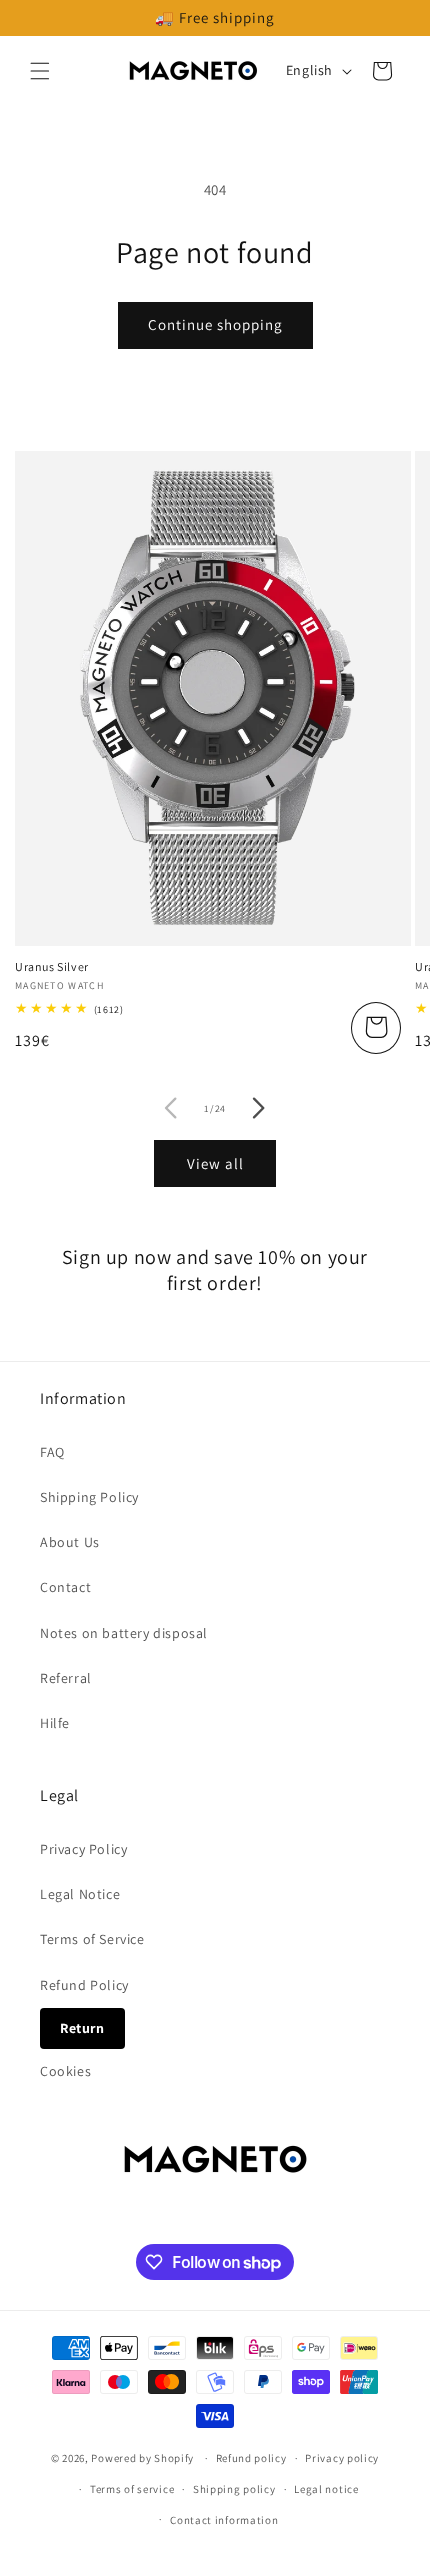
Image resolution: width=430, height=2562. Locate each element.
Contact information (224, 2520)
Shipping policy (234, 2489)
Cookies (65, 2071)
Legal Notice (80, 1894)
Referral (66, 1678)
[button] (40, 71)
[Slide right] (259, 1108)
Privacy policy (342, 2458)
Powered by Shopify (142, 2458)
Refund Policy (84, 1985)
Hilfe (55, 1723)
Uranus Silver (52, 966)
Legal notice (326, 2489)
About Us (70, 1542)
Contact (65, 1587)
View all (215, 1163)
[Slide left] (171, 1108)
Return (82, 2028)
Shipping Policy (89, 1497)
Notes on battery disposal (124, 1633)
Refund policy (251, 2458)
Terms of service (132, 2489)
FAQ (52, 1452)
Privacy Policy (83, 1849)
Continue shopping (215, 324)
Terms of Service (92, 1939)
